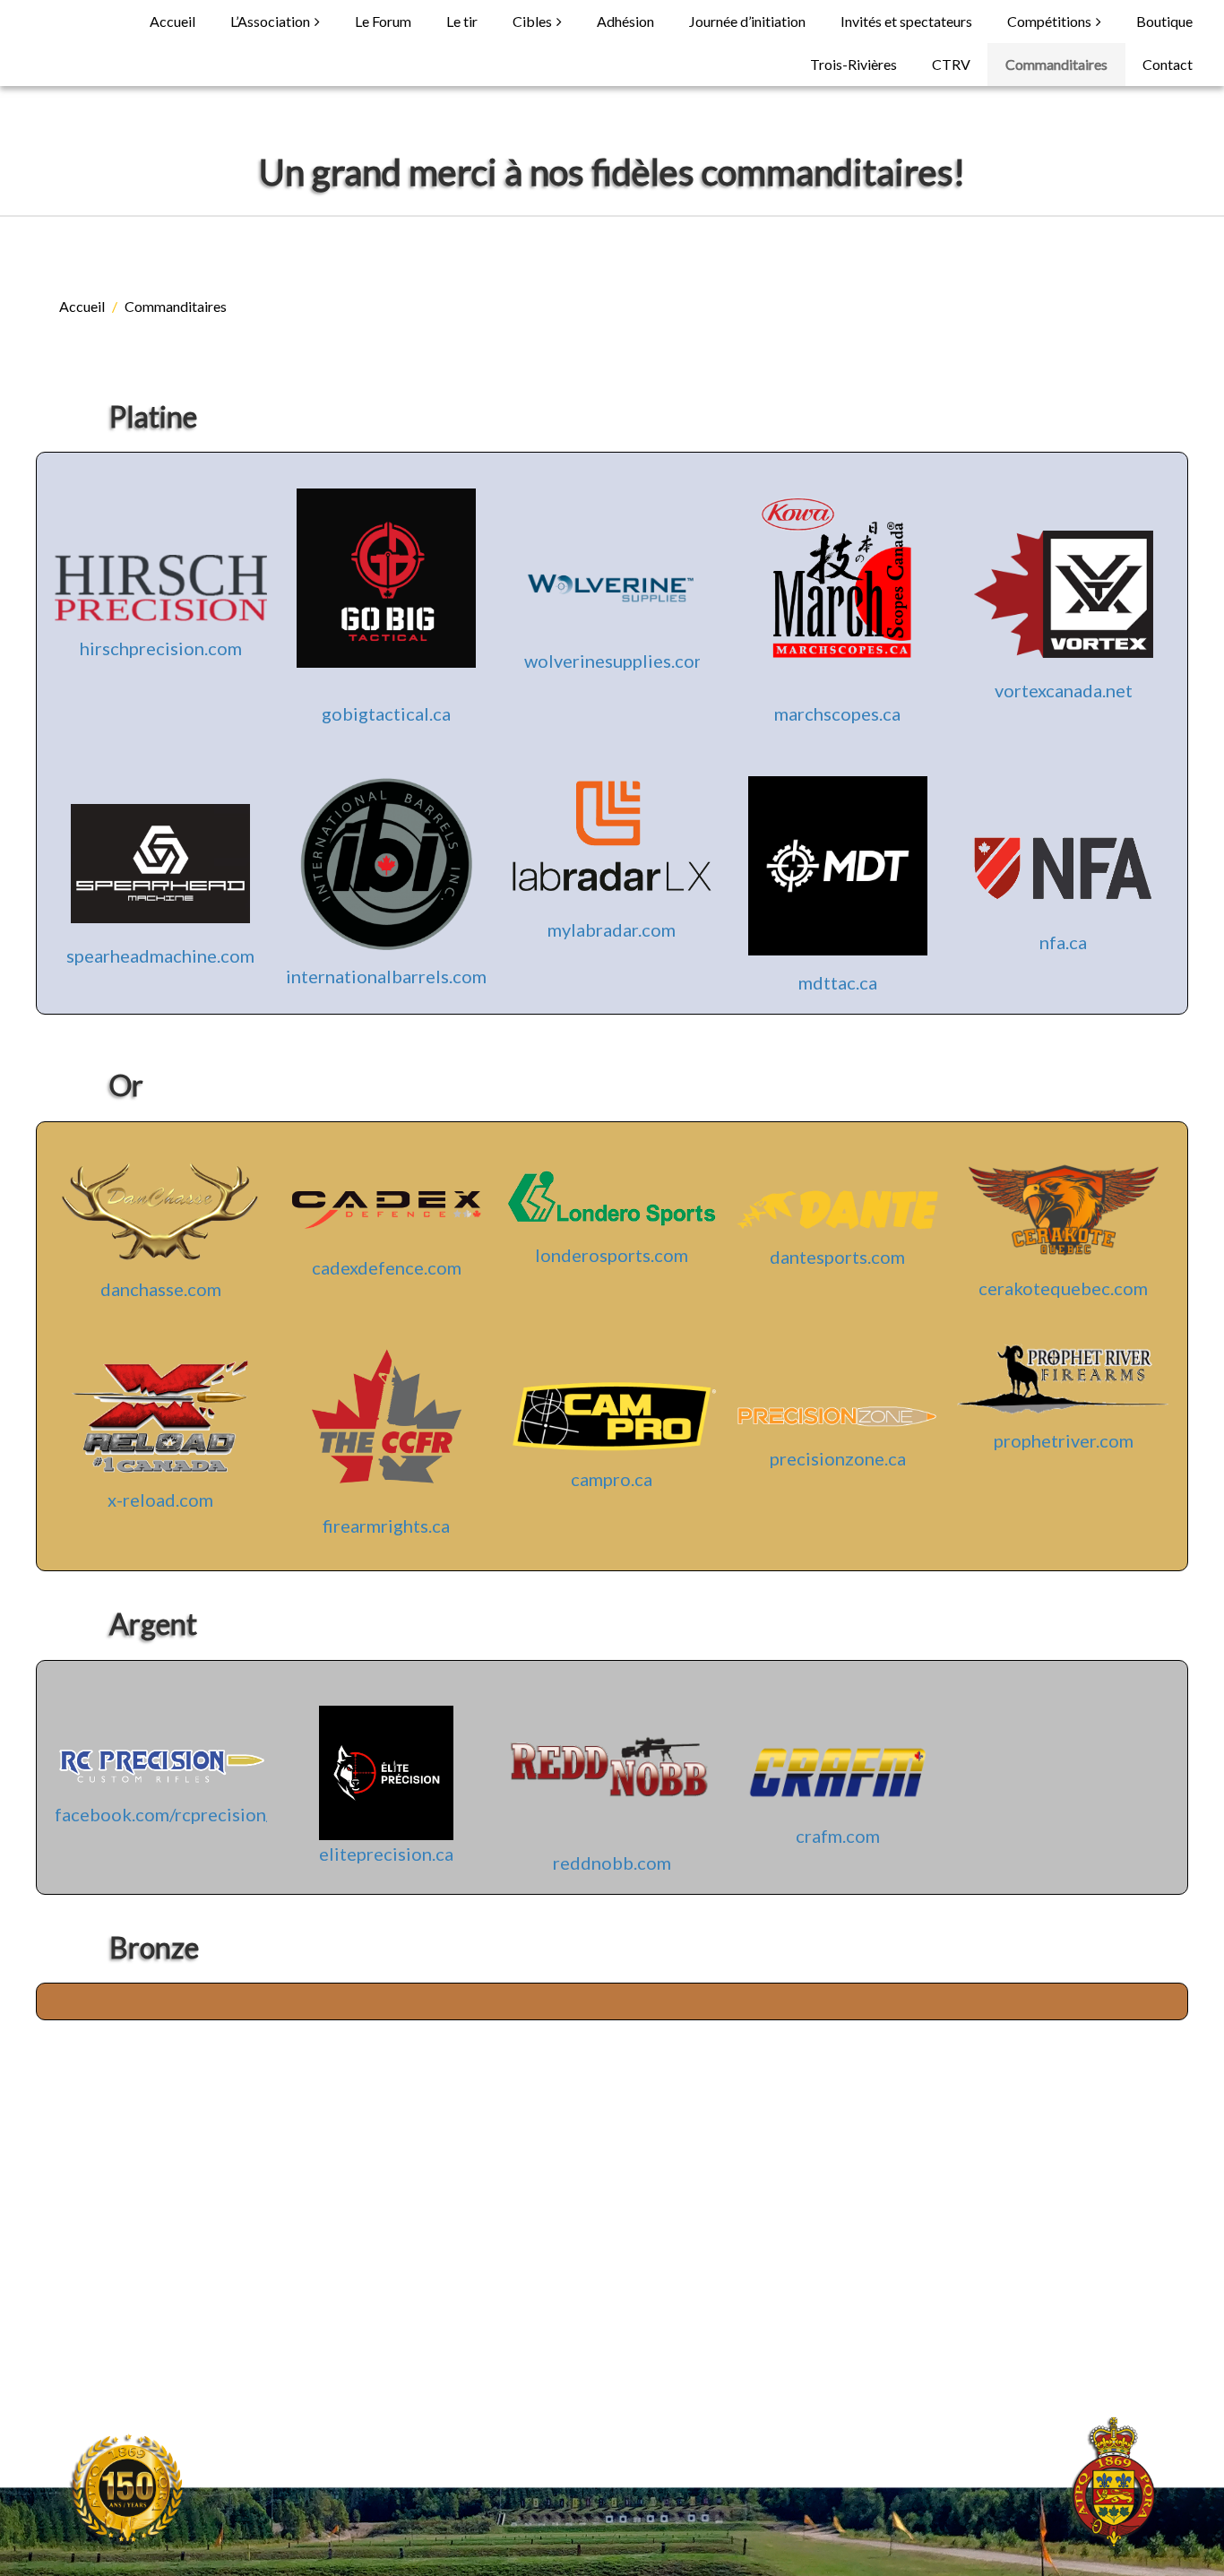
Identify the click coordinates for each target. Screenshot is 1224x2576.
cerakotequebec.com (1063, 1288)
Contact (1168, 64)
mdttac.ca (838, 982)
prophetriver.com (1064, 1440)
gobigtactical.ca (386, 713)
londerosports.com (612, 1255)
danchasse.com (161, 1289)
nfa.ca (1063, 942)
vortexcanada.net (1064, 690)
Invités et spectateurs (906, 21)
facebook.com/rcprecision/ (164, 1814)
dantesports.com (837, 1257)
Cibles (532, 21)
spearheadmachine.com (160, 955)
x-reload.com (160, 1500)
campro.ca (612, 1479)
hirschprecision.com (161, 648)
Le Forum (383, 21)
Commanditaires (1056, 64)
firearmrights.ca (386, 1526)
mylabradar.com (612, 929)
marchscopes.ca (837, 713)
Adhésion (625, 21)
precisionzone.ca (838, 1458)
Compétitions (1049, 21)
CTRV (951, 64)
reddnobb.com (612, 1863)
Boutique (1164, 21)
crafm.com (838, 1836)
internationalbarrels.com (386, 976)
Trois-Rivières (853, 64)
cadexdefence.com (387, 1267)
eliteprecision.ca (386, 1854)
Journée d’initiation (747, 21)
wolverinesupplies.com (616, 661)
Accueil (172, 21)
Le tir (462, 21)
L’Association (270, 21)
